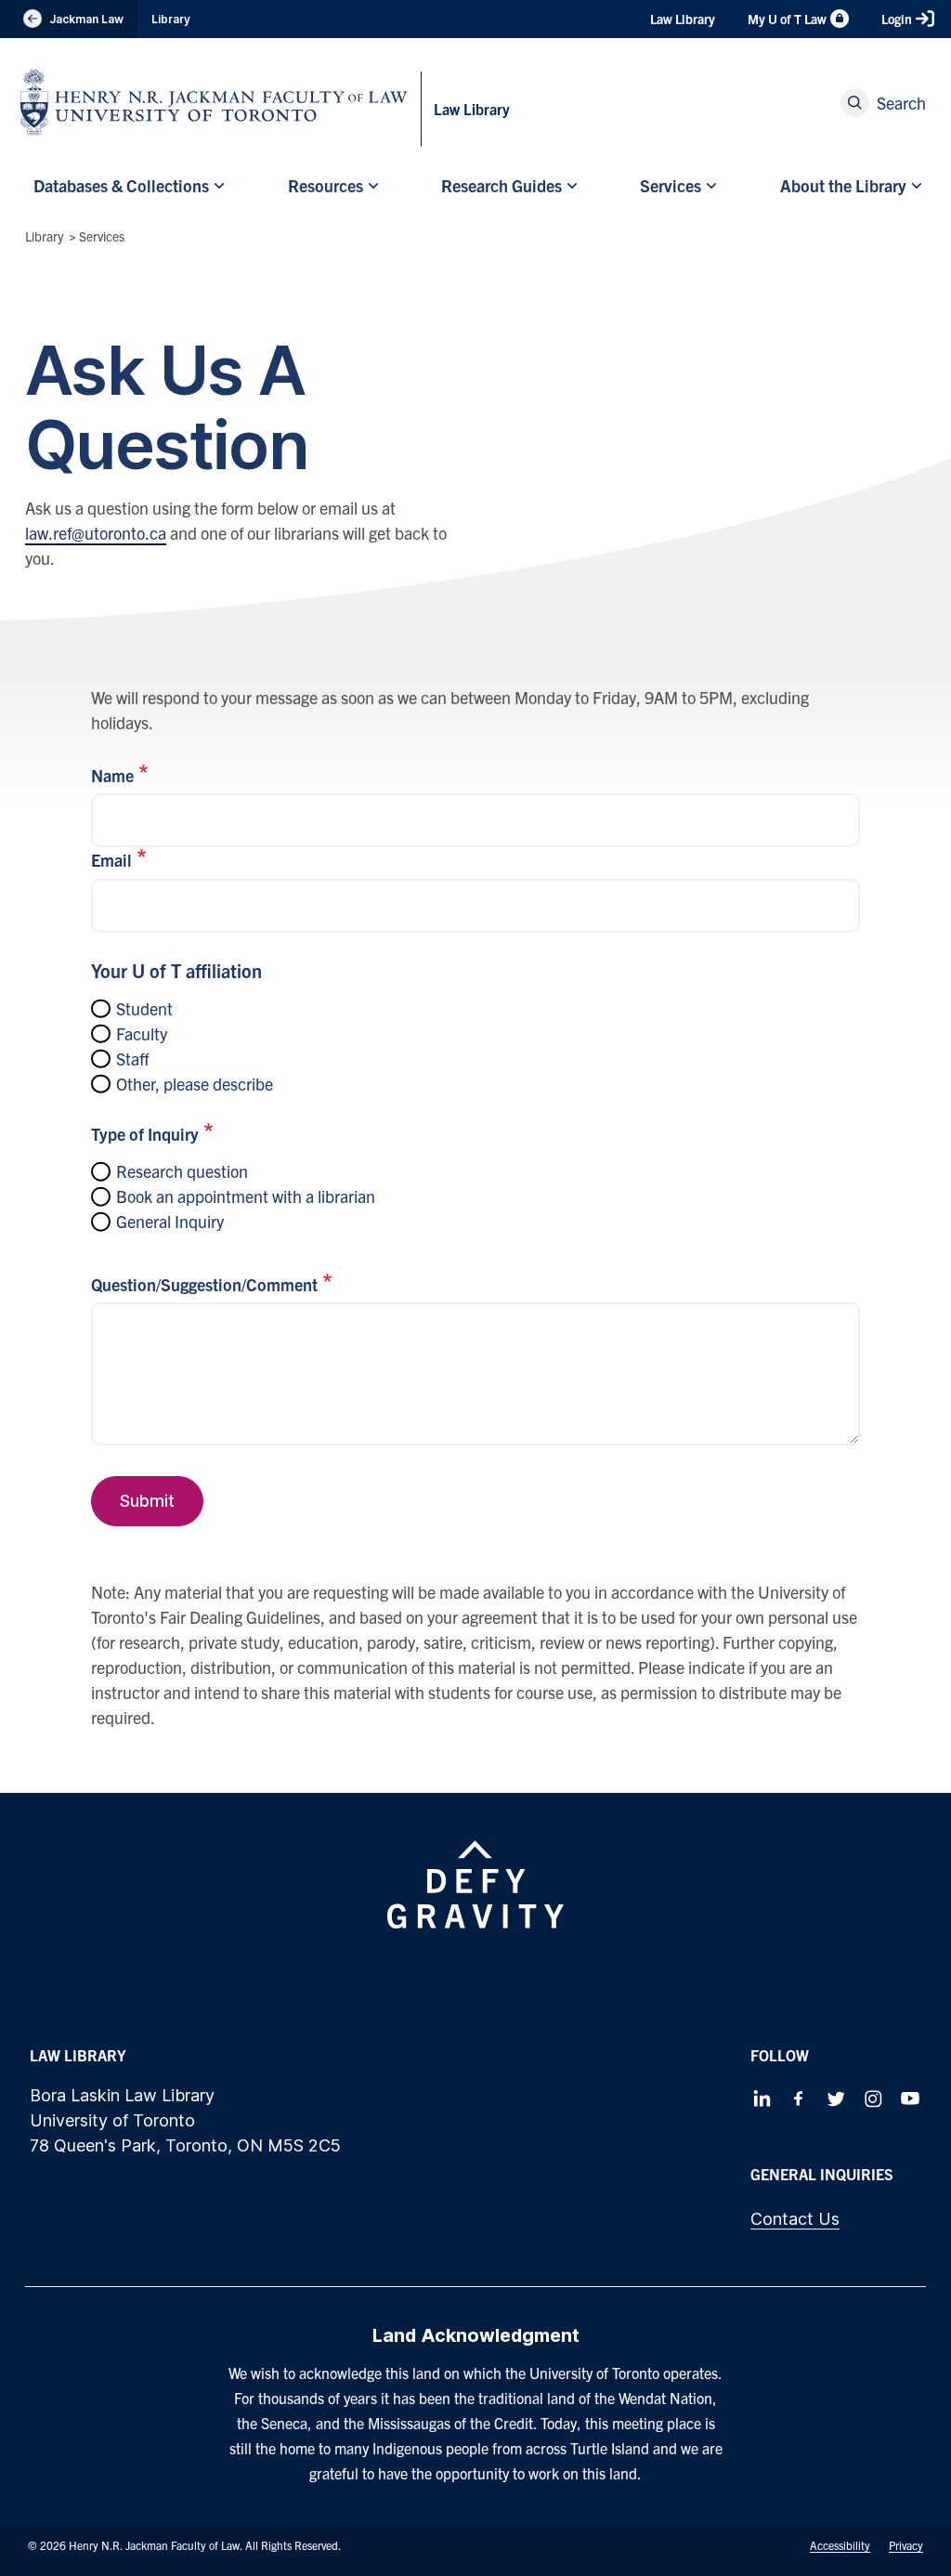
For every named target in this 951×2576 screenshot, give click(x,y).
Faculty (142, 1033)
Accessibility (840, 2545)
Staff (133, 1059)
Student (144, 1008)
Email (111, 860)
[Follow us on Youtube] (910, 2099)
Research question (182, 1171)
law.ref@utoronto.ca (96, 533)
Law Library (683, 19)
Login (897, 19)
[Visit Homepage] (214, 102)
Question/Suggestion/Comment (204, 1284)
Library (171, 19)
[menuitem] (127, 185)
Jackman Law (69, 20)
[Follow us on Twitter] (836, 2099)
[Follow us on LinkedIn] (762, 2099)
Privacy (906, 2545)
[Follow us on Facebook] (799, 2099)
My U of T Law (787, 19)
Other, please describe (195, 1084)
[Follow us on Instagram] (873, 2099)
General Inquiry (170, 1221)
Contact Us (795, 2219)
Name (112, 775)
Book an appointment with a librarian (246, 1196)
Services (102, 236)
